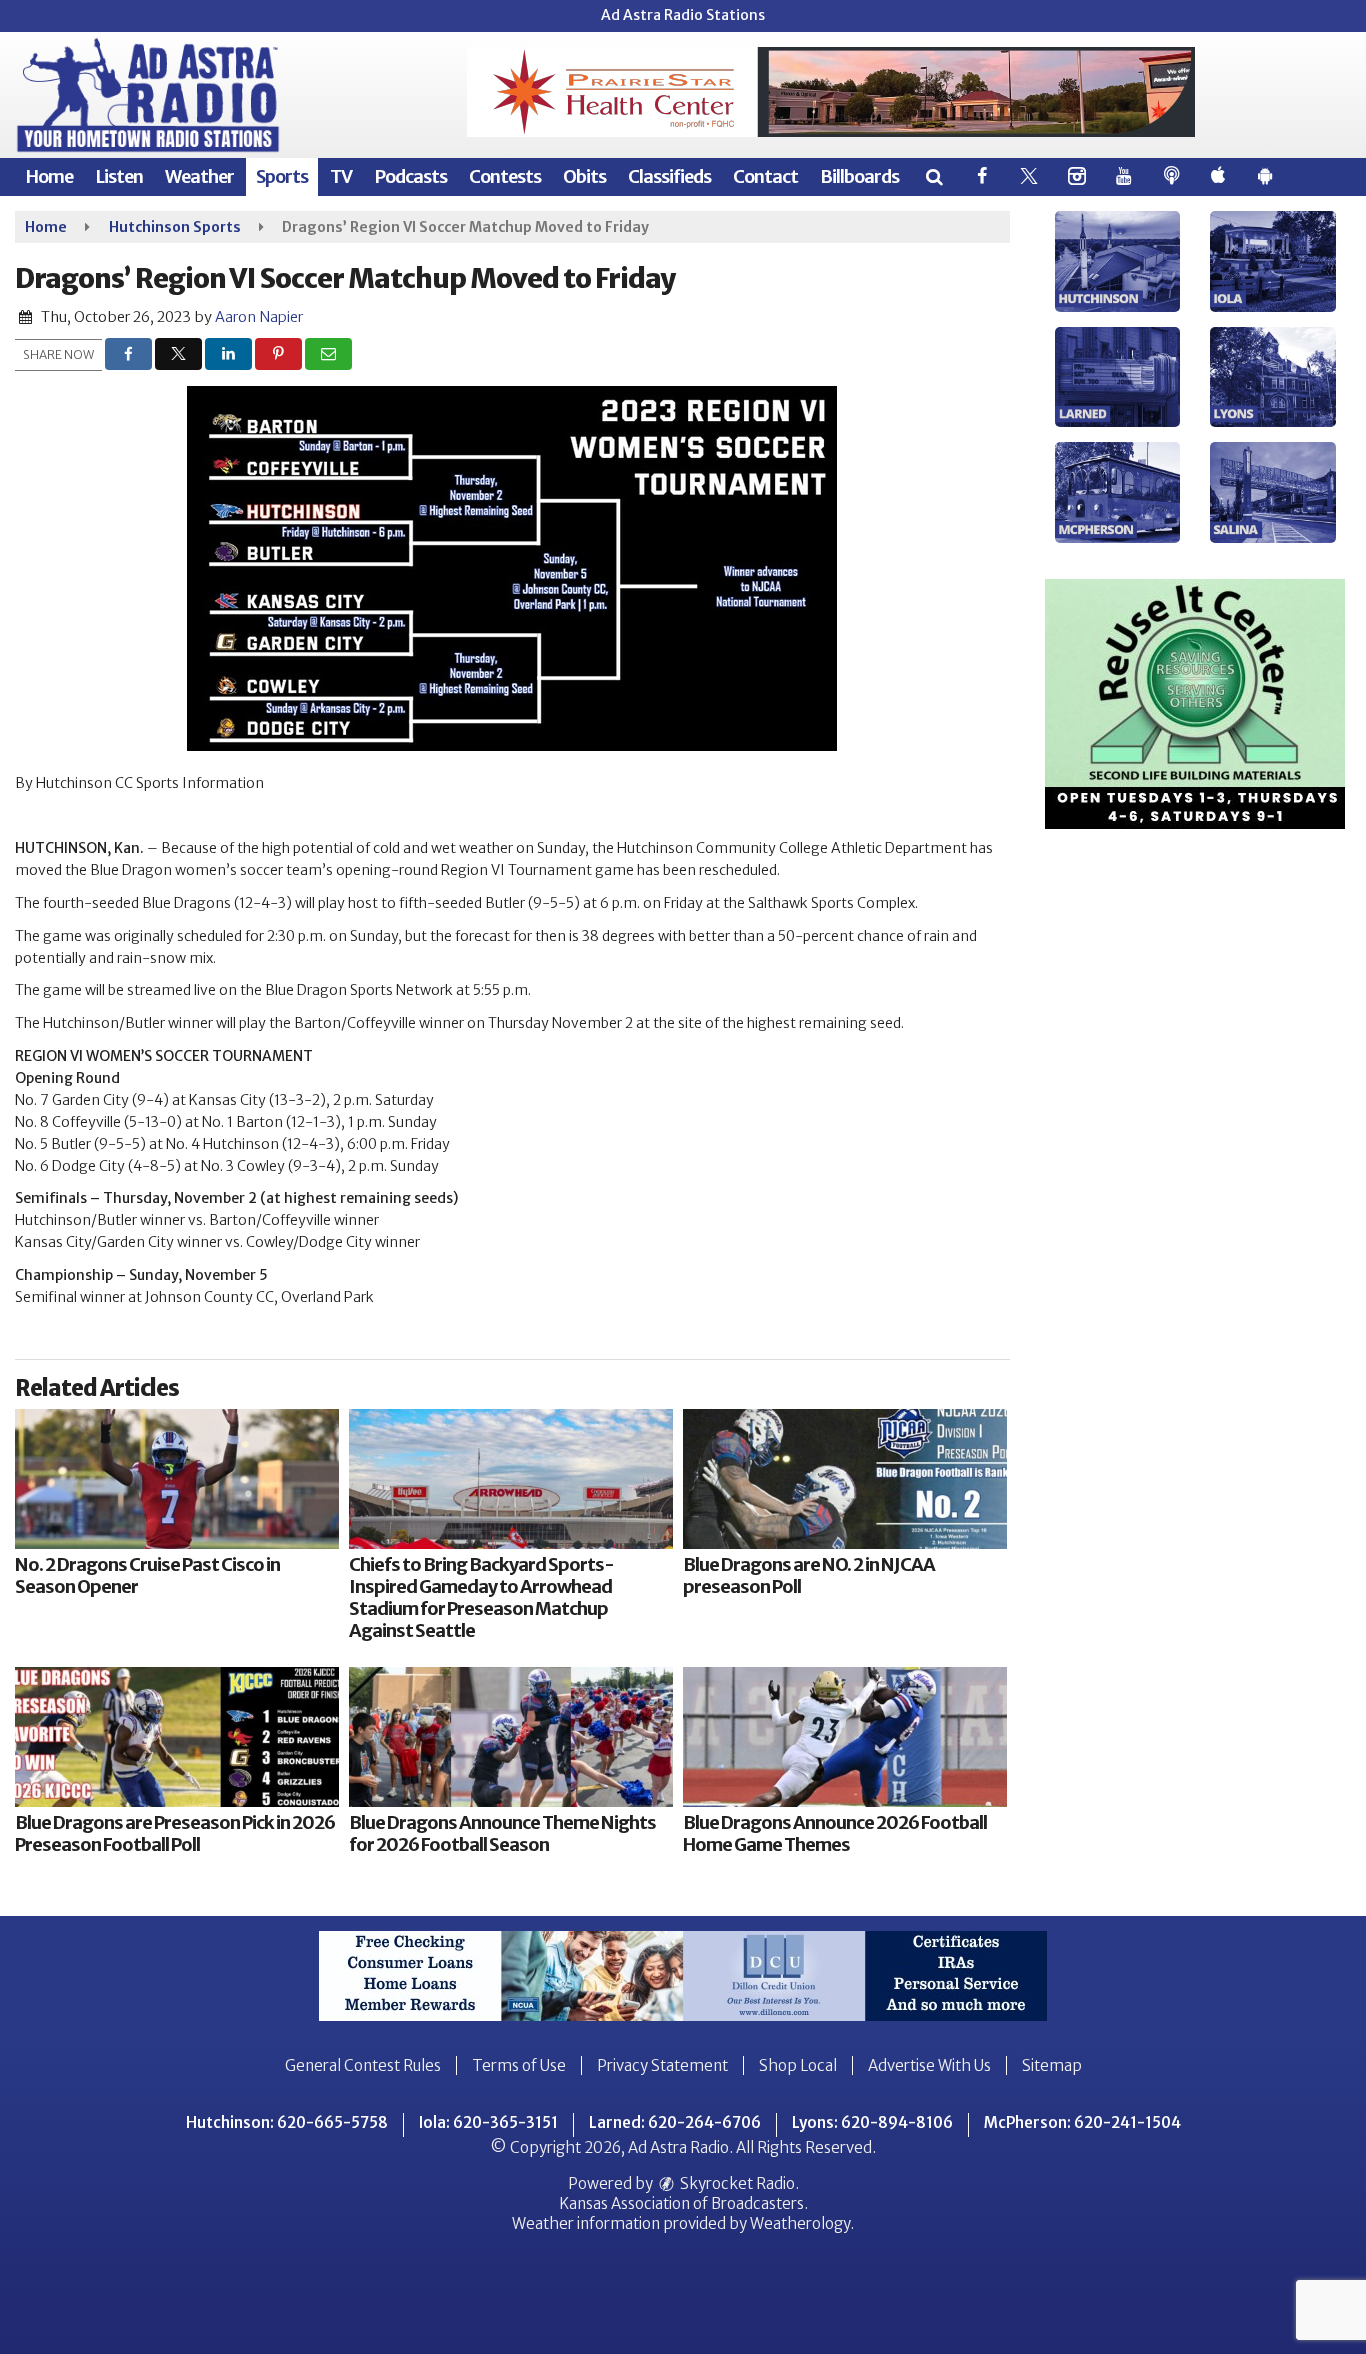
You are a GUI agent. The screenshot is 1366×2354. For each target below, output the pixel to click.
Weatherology (800, 2223)
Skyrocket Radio (736, 2183)
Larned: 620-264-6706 (675, 2122)
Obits (584, 176)
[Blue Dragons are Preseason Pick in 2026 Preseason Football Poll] (177, 1737)
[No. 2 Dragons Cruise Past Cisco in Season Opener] (177, 1479)
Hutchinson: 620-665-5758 (287, 2122)
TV (341, 176)
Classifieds (669, 176)
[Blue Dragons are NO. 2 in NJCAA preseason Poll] (845, 1479)
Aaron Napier (259, 317)
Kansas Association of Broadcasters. (683, 2203)
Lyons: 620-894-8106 (872, 2122)
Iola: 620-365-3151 (488, 2122)
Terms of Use (519, 2065)
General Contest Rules (363, 2065)
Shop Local (798, 2065)
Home (49, 176)
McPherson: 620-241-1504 (1082, 2122)
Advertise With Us (929, 2065)
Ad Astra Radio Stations (683, 15)
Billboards (859, 176)
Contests (505, 176)
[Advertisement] (831, 92)
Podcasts (410, 176)
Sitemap (1052, 2065)
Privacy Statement (662, 2065)
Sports (282, 176)
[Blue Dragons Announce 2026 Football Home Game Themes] (845, 1737)
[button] (933, 176)
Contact (765, 176)
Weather (199, 176)
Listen (119, 176)
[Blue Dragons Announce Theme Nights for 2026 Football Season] (511, 1737)
